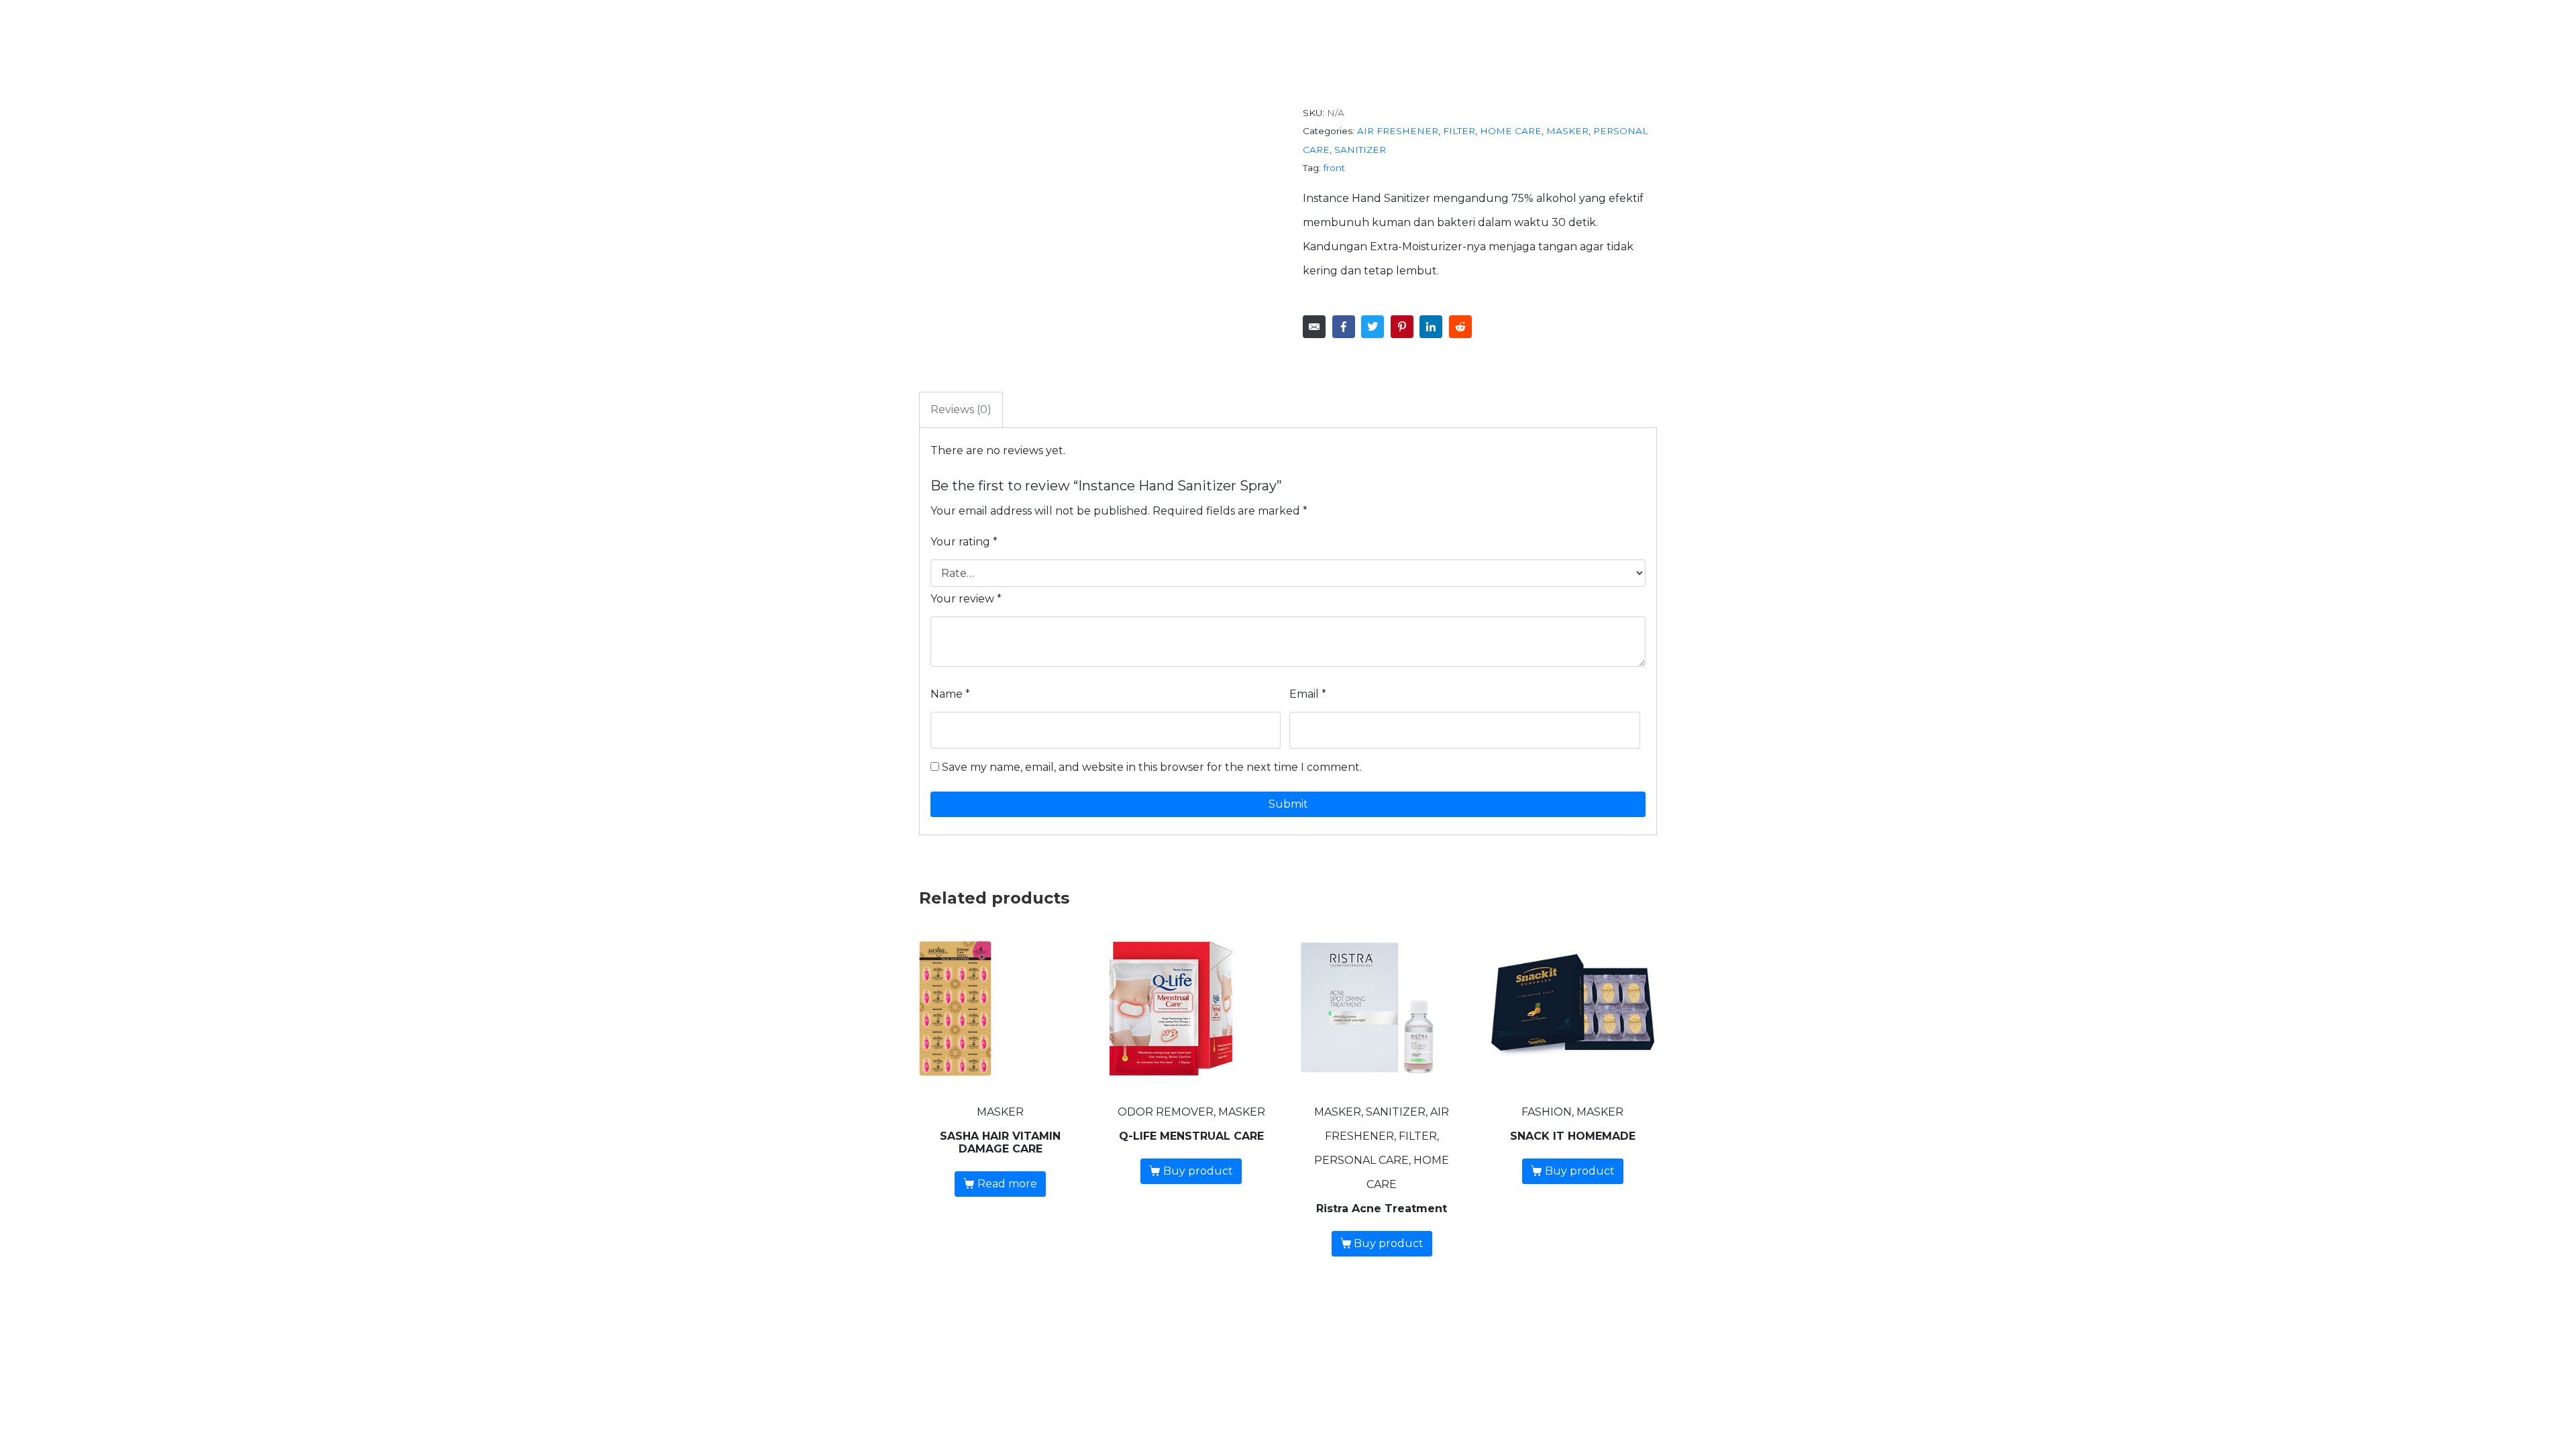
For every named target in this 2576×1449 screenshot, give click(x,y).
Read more (1007, 1184)
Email (1308, 694)
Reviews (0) (961, 410)
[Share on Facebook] (1344, 327)
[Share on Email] (1314, 327)
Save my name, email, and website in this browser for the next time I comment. (1152, 767)
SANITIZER (1360, 150)
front (1334, 168)
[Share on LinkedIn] (1431, 327)
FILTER (1459, 131)
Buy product (1198, 1171)
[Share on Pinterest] (1402, 327)
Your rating (964, 542)
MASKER (1567, 131)
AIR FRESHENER (1398, 131)
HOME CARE (1511, 131)
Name (950, 694)
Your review (966, 599)
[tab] (961, 410)
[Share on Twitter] (1373, 327)
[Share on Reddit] (1460, 327)
